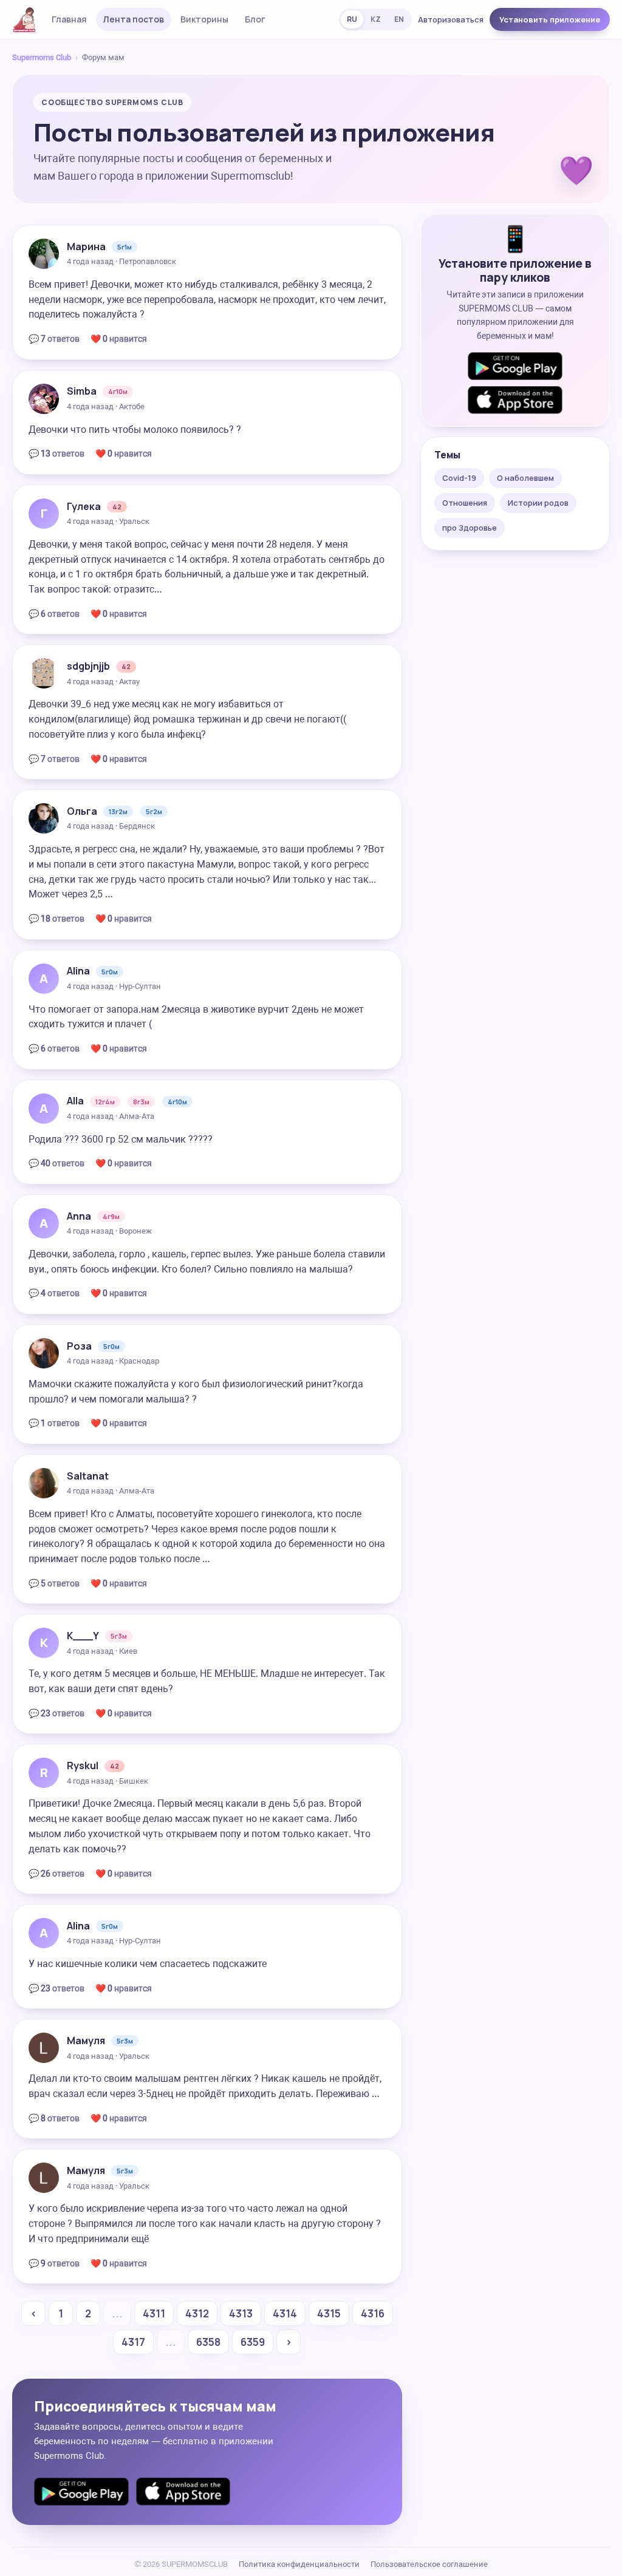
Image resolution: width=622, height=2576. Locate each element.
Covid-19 (459, 478)
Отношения (465, 503)
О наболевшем (525, 478)
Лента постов (134, 19)
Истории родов (538, 503)
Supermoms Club (42, 57)
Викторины (204, 19)
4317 (133, 2342)
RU (352, 19)
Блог (255, 19)
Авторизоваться (451, 19)
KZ (376, 19)
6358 (208, 2342)
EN (399, 19)
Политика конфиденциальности (299, 2564)
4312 (197, 2313)
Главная (69, 19)
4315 (329, 2313)
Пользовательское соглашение (429, 2564)
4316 (373, 2313)
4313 (241, 2313)
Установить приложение (550, 19)
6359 (253, 2342)
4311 (154, 2313)
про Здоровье (470, 528)
